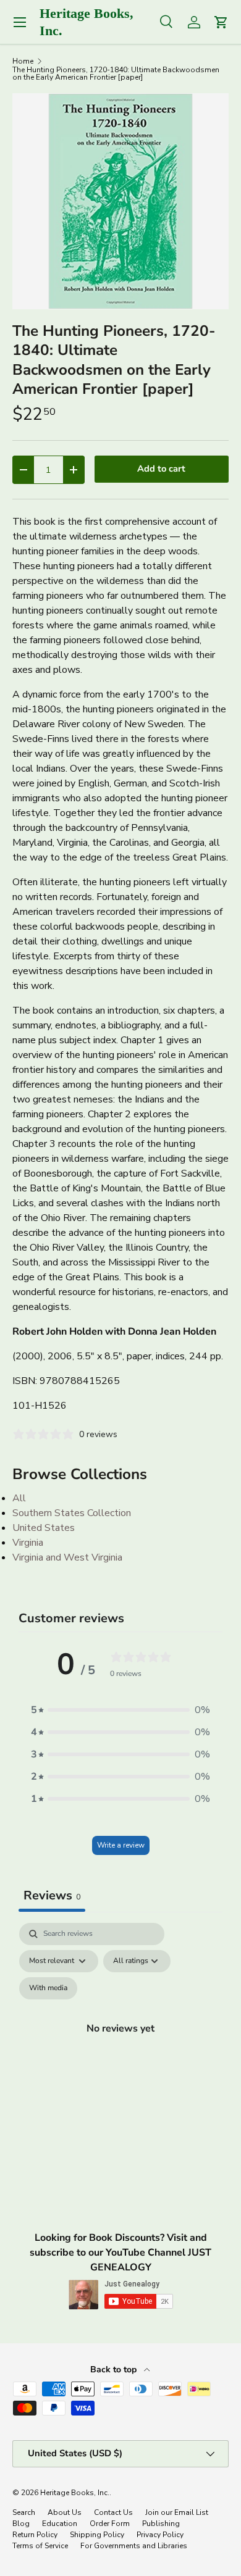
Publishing (161, 2524)
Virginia (28, 1543)
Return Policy (35, 2535)
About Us (65, 2512)
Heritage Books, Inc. (75, 2493)
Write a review (121, 1845)
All (19, 1498)
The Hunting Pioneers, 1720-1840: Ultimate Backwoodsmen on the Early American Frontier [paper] (116, 73)
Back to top (115, 2370)
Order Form (110, 2524)
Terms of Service (40, 2546)
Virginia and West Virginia (67, 1557)
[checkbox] (48, 1988)
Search (24, 2512)
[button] (120, 1710)
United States (44, 1528)
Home (23, 61)
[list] (120, 201)
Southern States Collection (72, 1513)
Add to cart (161, 469)
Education (60, 2524)
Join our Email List (177, 2512)
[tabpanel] (120, 2043)
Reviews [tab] (52, 1895)
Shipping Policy (97, 2535)
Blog (21, 2524)
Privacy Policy (160, 2535)
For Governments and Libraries (134, 2546)
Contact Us (113, 2512)
